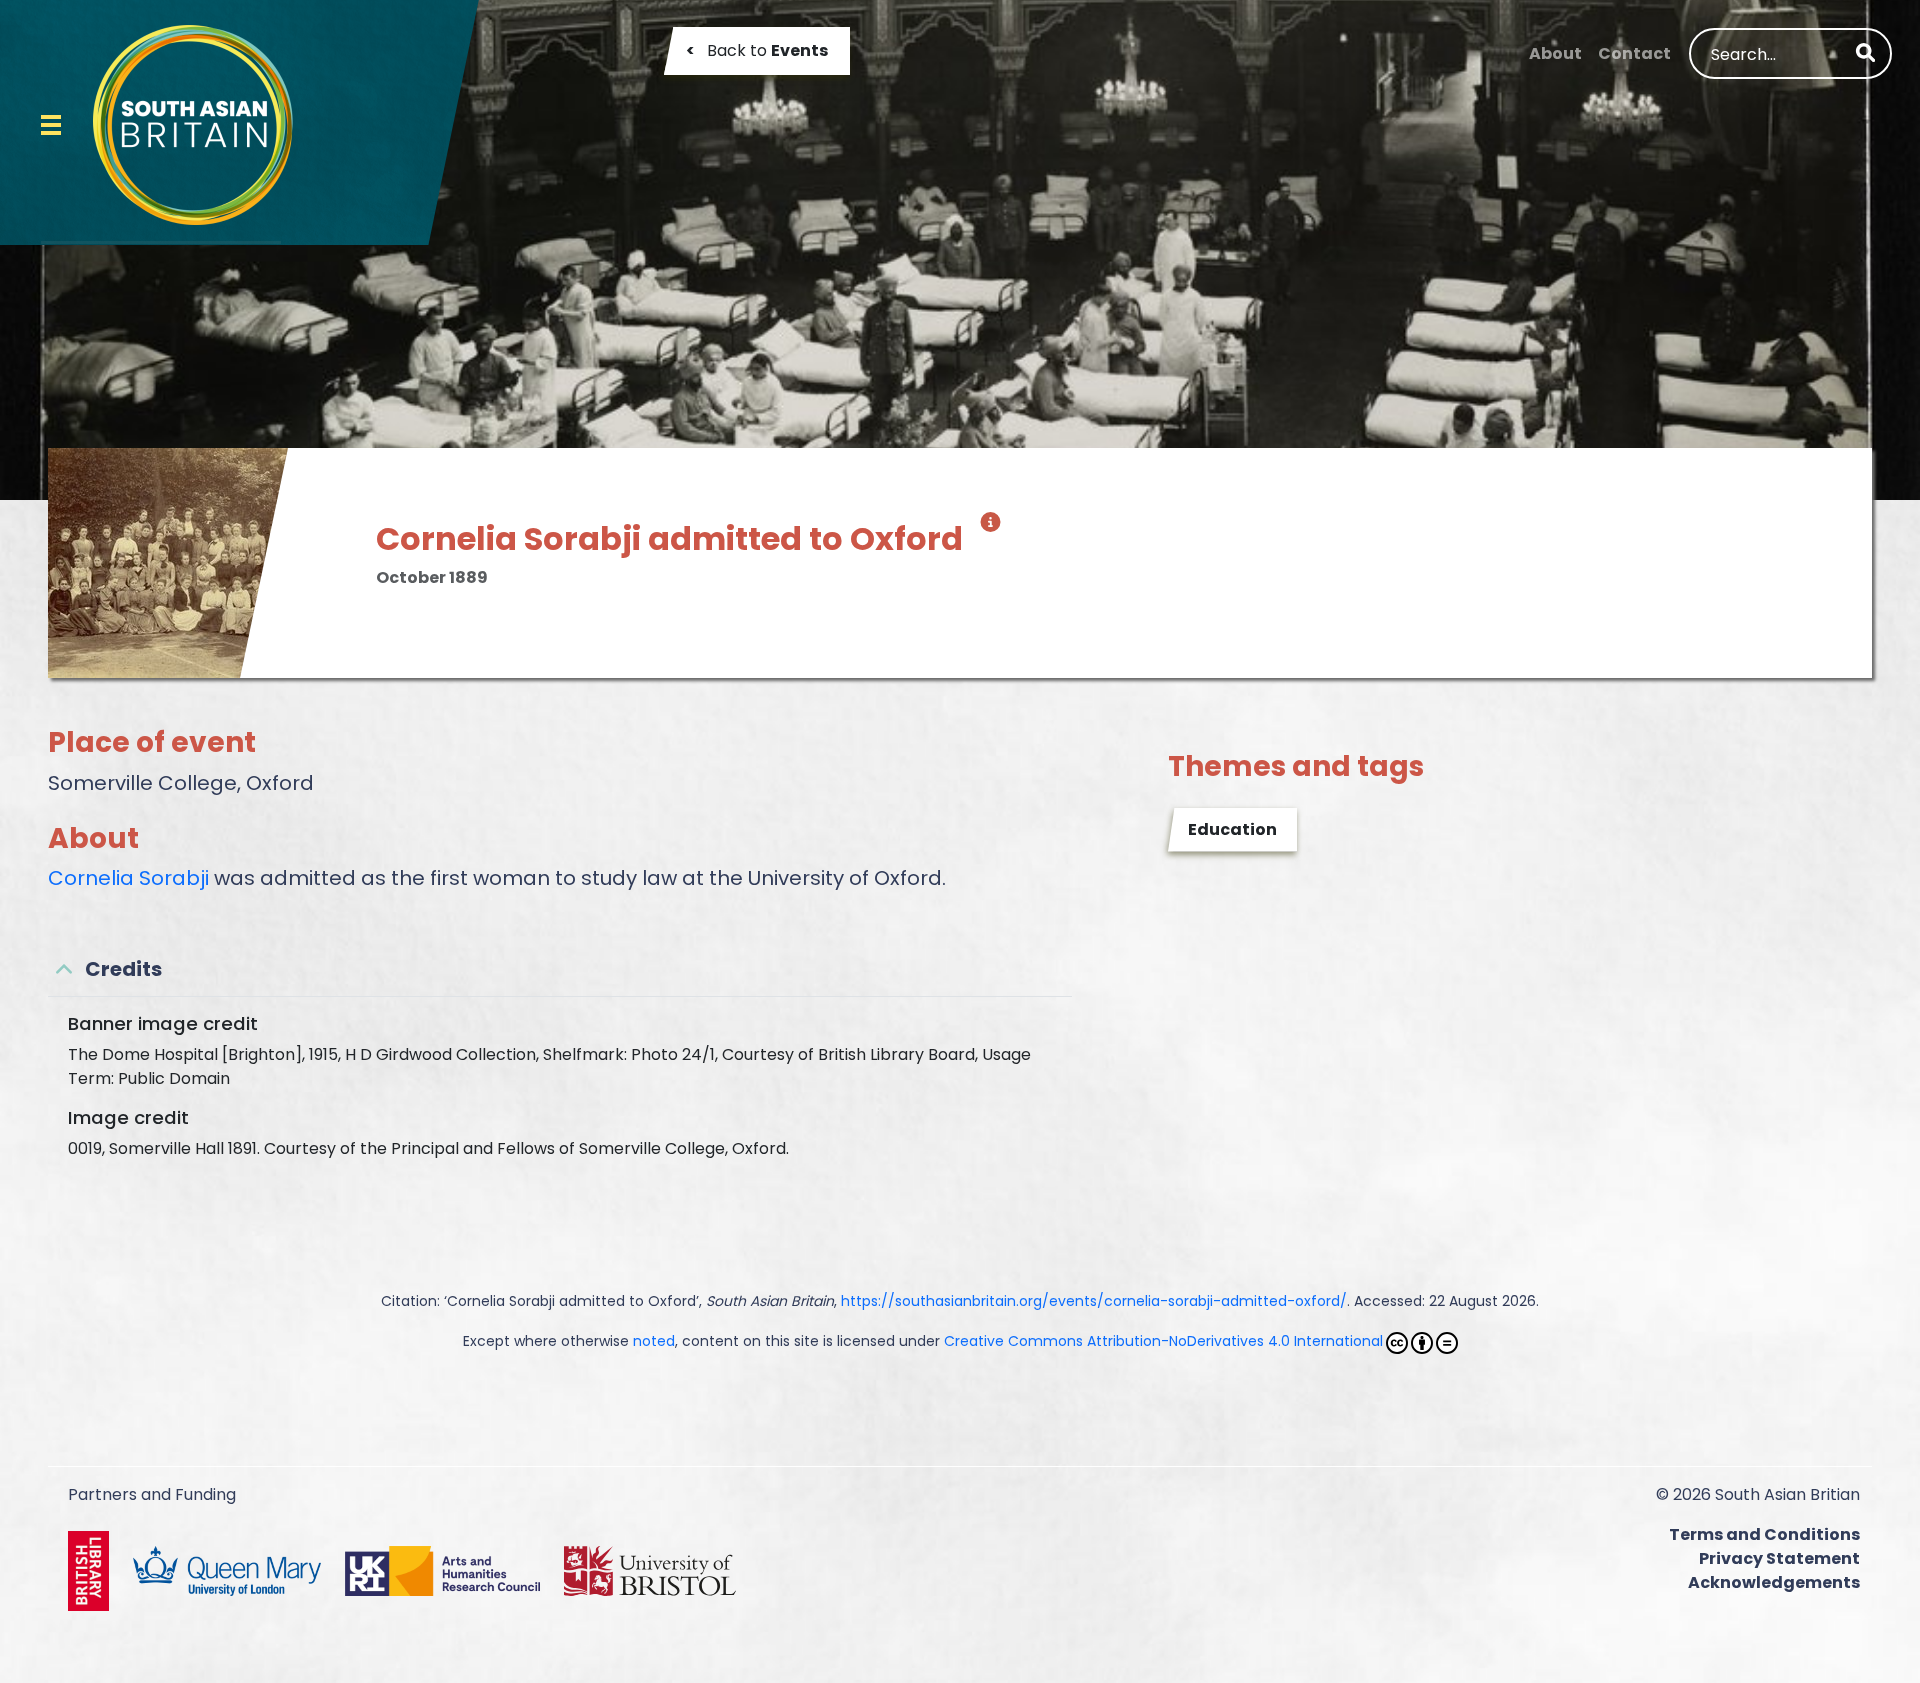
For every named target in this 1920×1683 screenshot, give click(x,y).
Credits (123, 969)
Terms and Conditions (1764, 1534)
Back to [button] (757, 50)
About (1555, 53)
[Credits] (986, 529)
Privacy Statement (1779, 1558)
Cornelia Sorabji (128, 878)
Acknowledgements (1774, 1582)
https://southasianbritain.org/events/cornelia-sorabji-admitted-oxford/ (1094, 1301)
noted (654, 1341)
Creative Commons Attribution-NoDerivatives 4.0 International (1163, 1341)
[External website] (92, 1569)
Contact (1634, 53)
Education (1232, 829)
